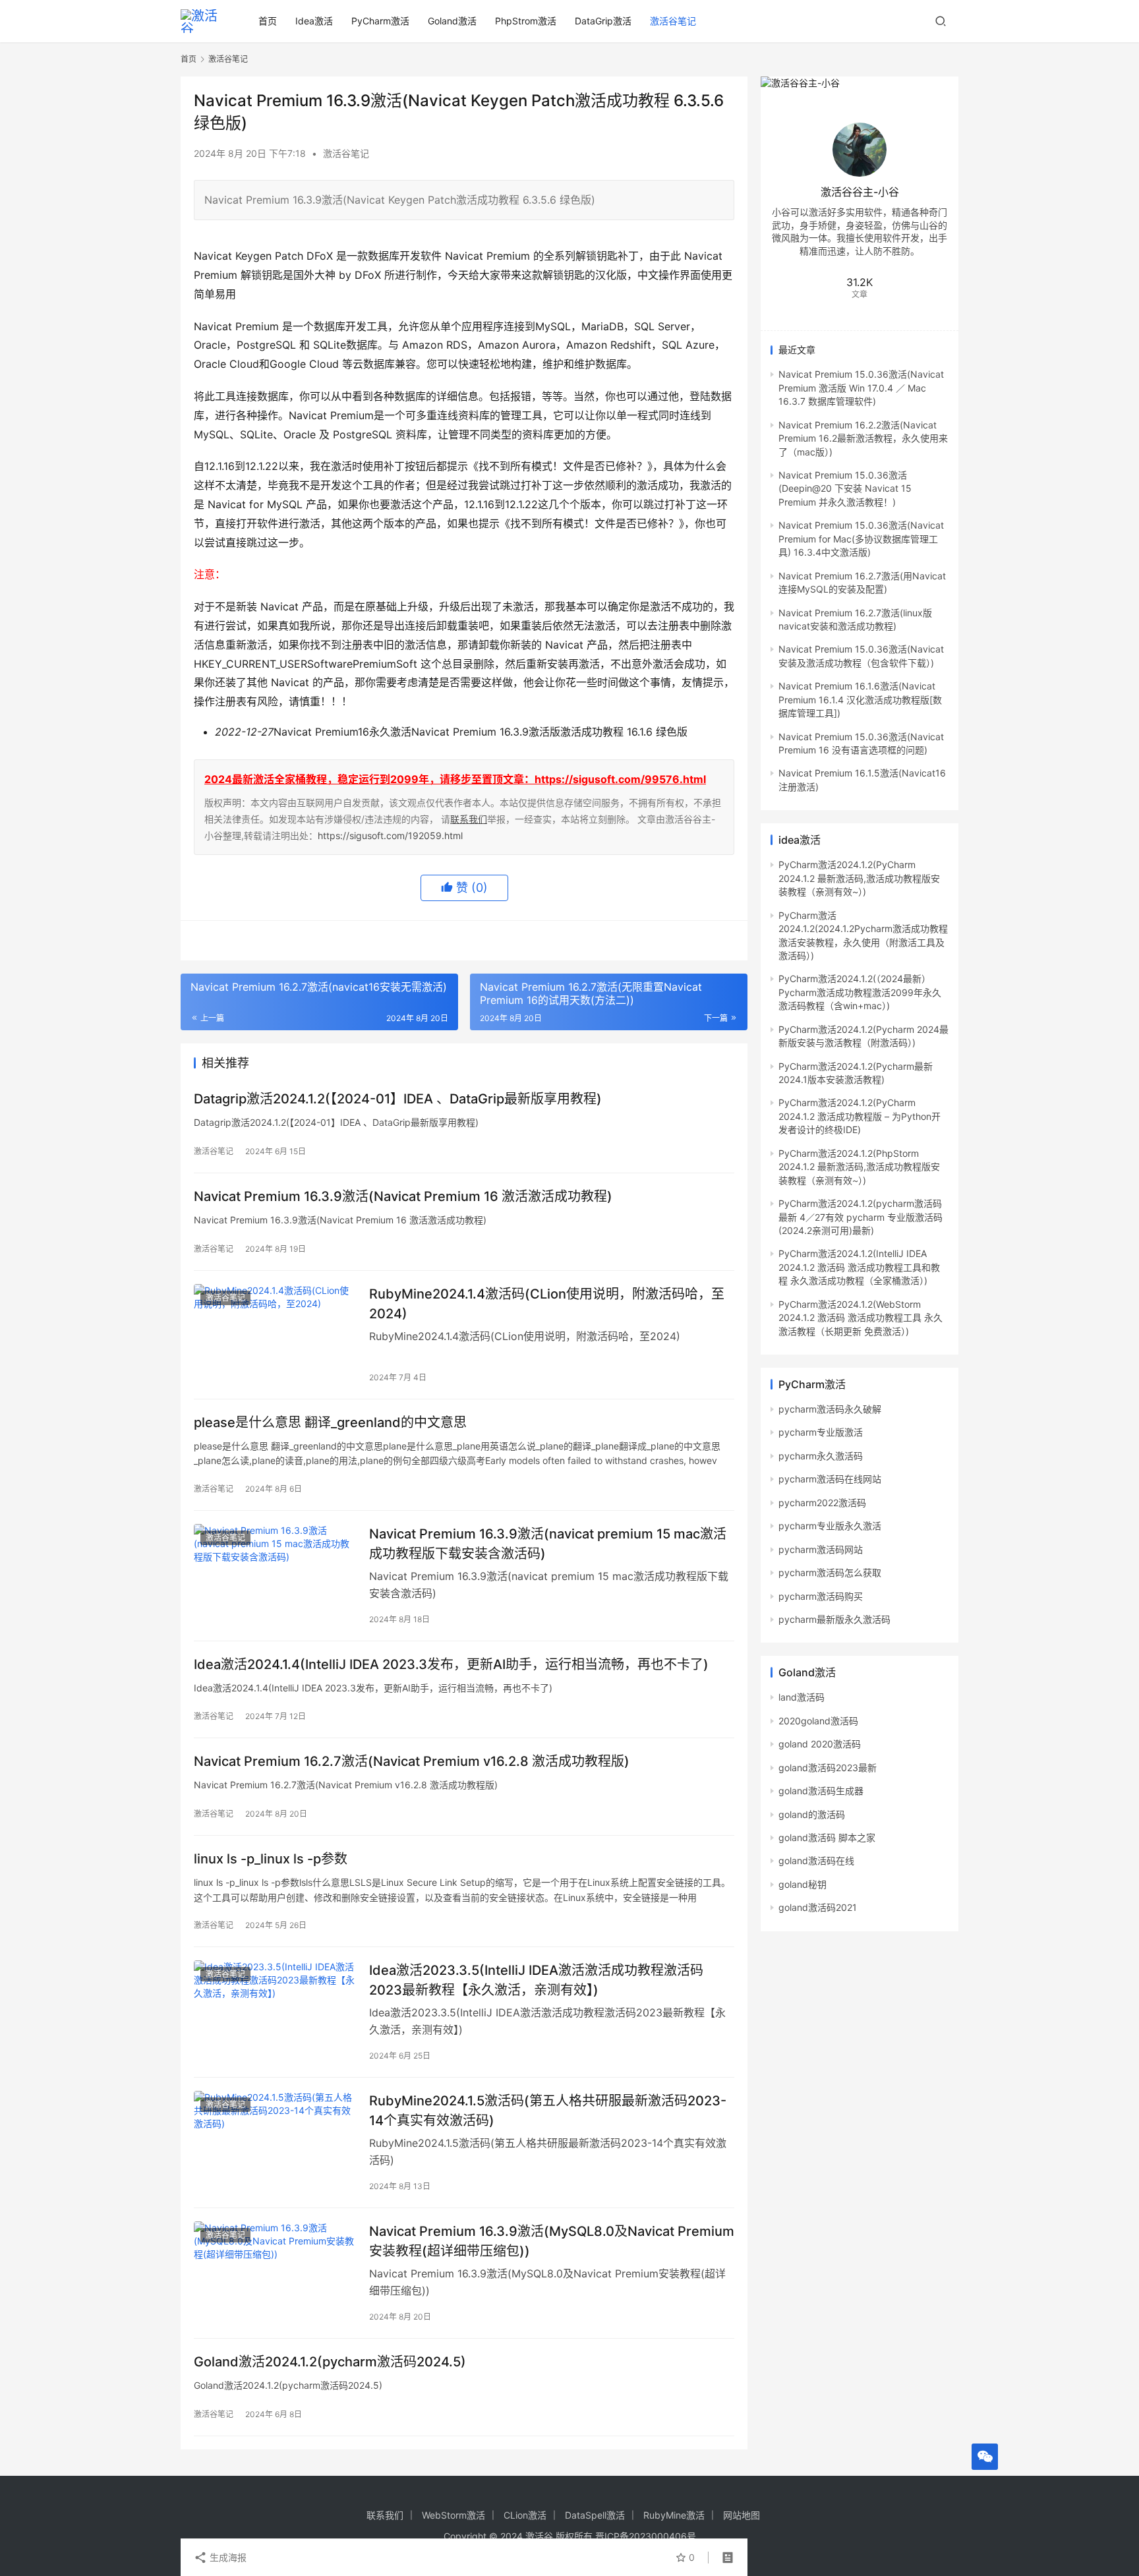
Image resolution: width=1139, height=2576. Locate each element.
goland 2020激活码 (820, 1744)
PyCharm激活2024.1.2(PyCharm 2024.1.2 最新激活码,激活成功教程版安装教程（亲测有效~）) (859, 878)
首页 (268, 21)
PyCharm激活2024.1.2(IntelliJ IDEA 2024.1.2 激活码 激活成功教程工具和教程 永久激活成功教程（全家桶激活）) (859, 1267)
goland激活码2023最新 (828, 1768)
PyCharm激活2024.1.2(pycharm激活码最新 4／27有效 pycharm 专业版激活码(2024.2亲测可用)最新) (861, 1217)
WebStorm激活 (453, 2515)
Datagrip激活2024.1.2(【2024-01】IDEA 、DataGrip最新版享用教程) (398, 1099)
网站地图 (742, 2515)
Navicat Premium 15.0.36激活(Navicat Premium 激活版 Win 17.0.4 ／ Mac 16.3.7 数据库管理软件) (861, 388)
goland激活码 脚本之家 (827, 1837)
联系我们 (469, 819)
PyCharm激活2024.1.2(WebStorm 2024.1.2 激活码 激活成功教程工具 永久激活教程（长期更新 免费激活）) (861, 1318)
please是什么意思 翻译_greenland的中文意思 (330, 1422)
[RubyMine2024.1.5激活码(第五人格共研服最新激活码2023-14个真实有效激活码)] (275, 2142)
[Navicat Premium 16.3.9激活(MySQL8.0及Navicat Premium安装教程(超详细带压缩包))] (275, 2272)
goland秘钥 (803, 1884)
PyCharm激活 (380, 21)
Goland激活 (452, 21)
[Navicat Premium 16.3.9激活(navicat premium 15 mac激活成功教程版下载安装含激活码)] (275, 1575)
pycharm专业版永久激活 (830, 1526)
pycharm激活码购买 (821, 1596)
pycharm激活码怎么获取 (830, 1572)
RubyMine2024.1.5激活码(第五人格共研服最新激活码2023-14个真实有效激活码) (548, 2110)
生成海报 (227, 2557)
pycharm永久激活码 (821, 1456)
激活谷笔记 (673, 21)
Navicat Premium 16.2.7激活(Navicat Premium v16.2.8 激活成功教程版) (412, 1761)
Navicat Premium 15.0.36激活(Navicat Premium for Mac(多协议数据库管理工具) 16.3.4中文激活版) (861, 539)
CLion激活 (525, 2515)
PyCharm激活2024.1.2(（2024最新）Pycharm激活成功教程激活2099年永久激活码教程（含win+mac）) (860, 992)
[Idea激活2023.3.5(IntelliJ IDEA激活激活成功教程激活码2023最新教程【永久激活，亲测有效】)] (275, 2011)
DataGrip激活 (603, 21)
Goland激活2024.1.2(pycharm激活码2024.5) (330, 2362)
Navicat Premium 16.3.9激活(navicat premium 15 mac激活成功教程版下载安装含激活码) (548, 1543)
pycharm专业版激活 (821, 1432)
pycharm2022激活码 (822, 1503)
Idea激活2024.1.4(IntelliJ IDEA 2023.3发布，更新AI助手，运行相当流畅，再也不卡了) (451, 1664)
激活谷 (539, 2536)
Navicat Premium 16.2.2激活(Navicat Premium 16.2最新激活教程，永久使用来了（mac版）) (863, 438)
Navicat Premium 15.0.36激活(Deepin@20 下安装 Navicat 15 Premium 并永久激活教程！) (845, 488)
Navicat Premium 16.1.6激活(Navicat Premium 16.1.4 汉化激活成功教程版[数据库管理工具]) (860, 699)
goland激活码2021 (818, 1907)
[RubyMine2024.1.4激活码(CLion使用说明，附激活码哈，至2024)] (275, 1335)
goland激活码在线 (816, 1860)
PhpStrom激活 (526, 21)
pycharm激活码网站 (821, 1549)
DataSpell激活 (595, 2515)
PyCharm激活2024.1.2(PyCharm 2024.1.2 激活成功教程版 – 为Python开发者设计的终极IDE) (860, 1116)
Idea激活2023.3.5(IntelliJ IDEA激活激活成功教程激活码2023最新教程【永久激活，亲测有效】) (536, 1980)
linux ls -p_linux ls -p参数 (271, 1859)
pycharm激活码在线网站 (830, 1479)
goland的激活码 (812, 1814)
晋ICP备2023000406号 (646, 2536)
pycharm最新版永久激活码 (834, 1619)
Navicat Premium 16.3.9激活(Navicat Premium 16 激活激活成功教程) (403, 1196)
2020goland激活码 (818, 1721)
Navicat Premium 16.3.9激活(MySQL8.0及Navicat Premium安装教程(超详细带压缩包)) (552, 2241)
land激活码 (802, 1697)
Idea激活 (314, 21)
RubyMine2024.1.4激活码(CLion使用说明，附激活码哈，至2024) (547, 1303)
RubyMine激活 (674, 2515)
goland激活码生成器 (821, 1791)
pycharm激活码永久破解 (830, 1409)
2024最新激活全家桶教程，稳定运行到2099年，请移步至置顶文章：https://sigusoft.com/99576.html (455, 779)
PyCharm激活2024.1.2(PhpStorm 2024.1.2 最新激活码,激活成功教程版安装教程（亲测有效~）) (859, 1167)
